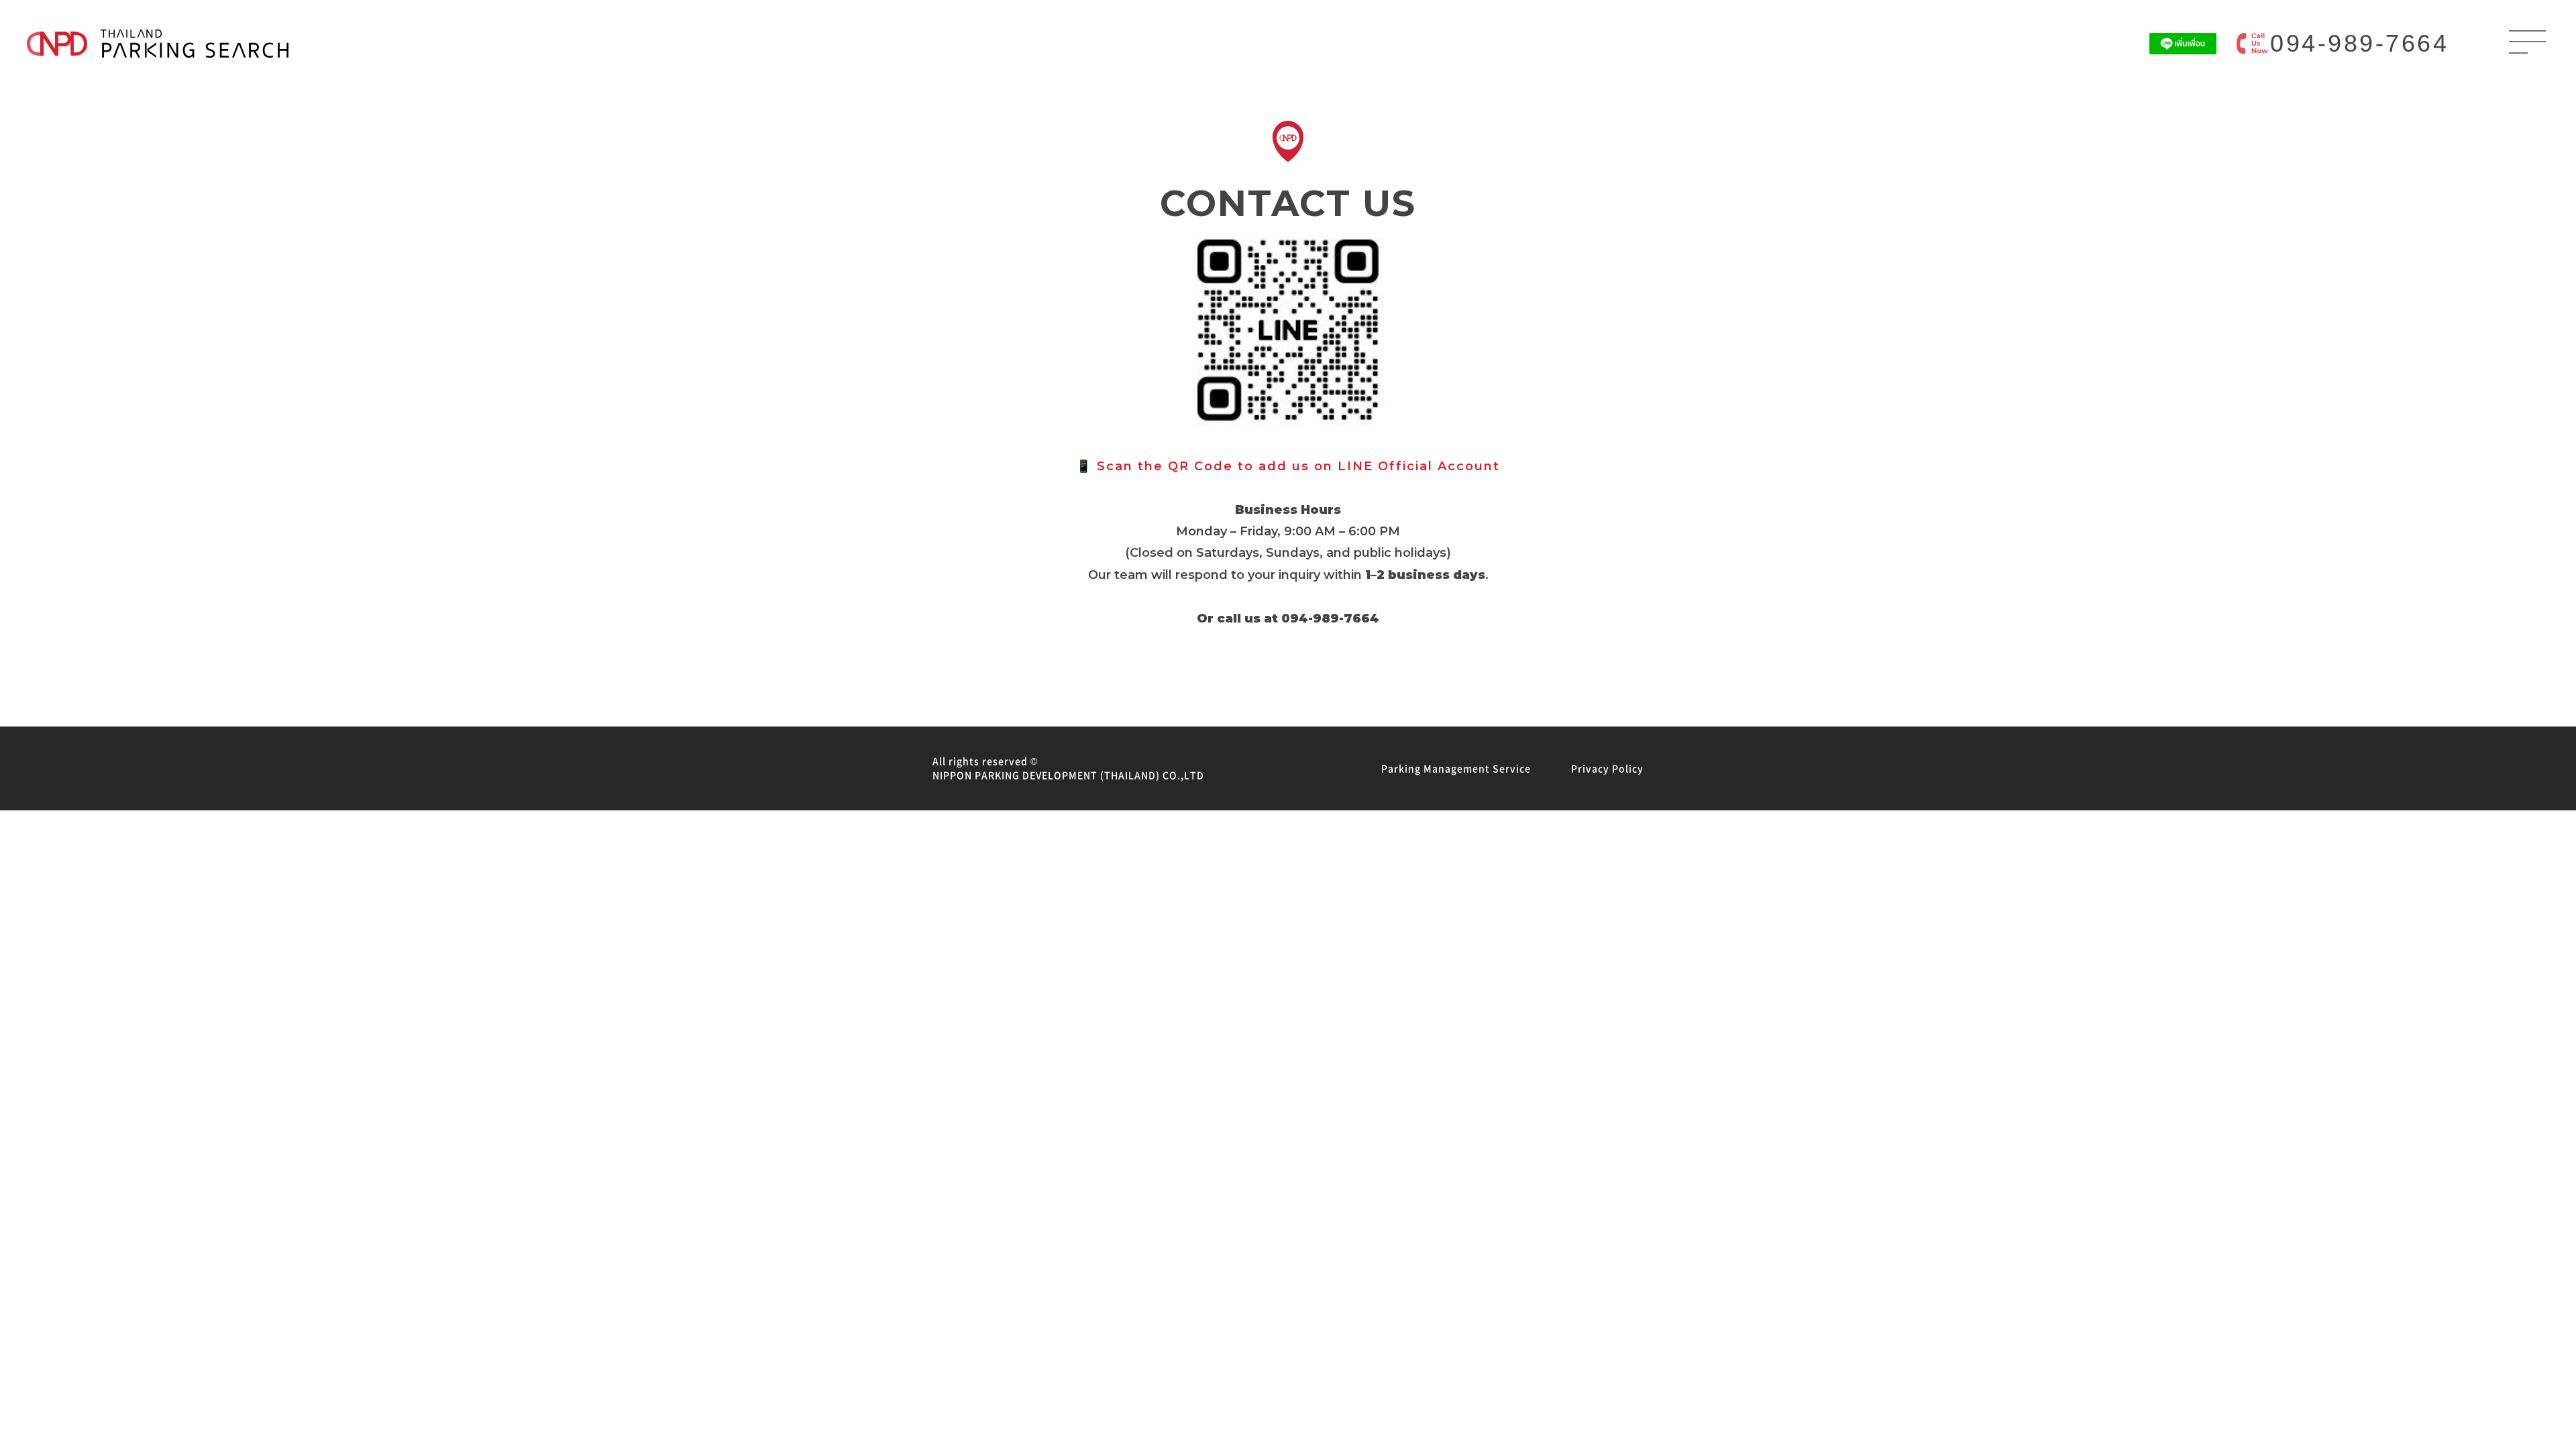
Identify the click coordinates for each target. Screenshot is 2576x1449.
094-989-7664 (2359, 43)
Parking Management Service (1456, 768)
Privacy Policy (1607, 768)
